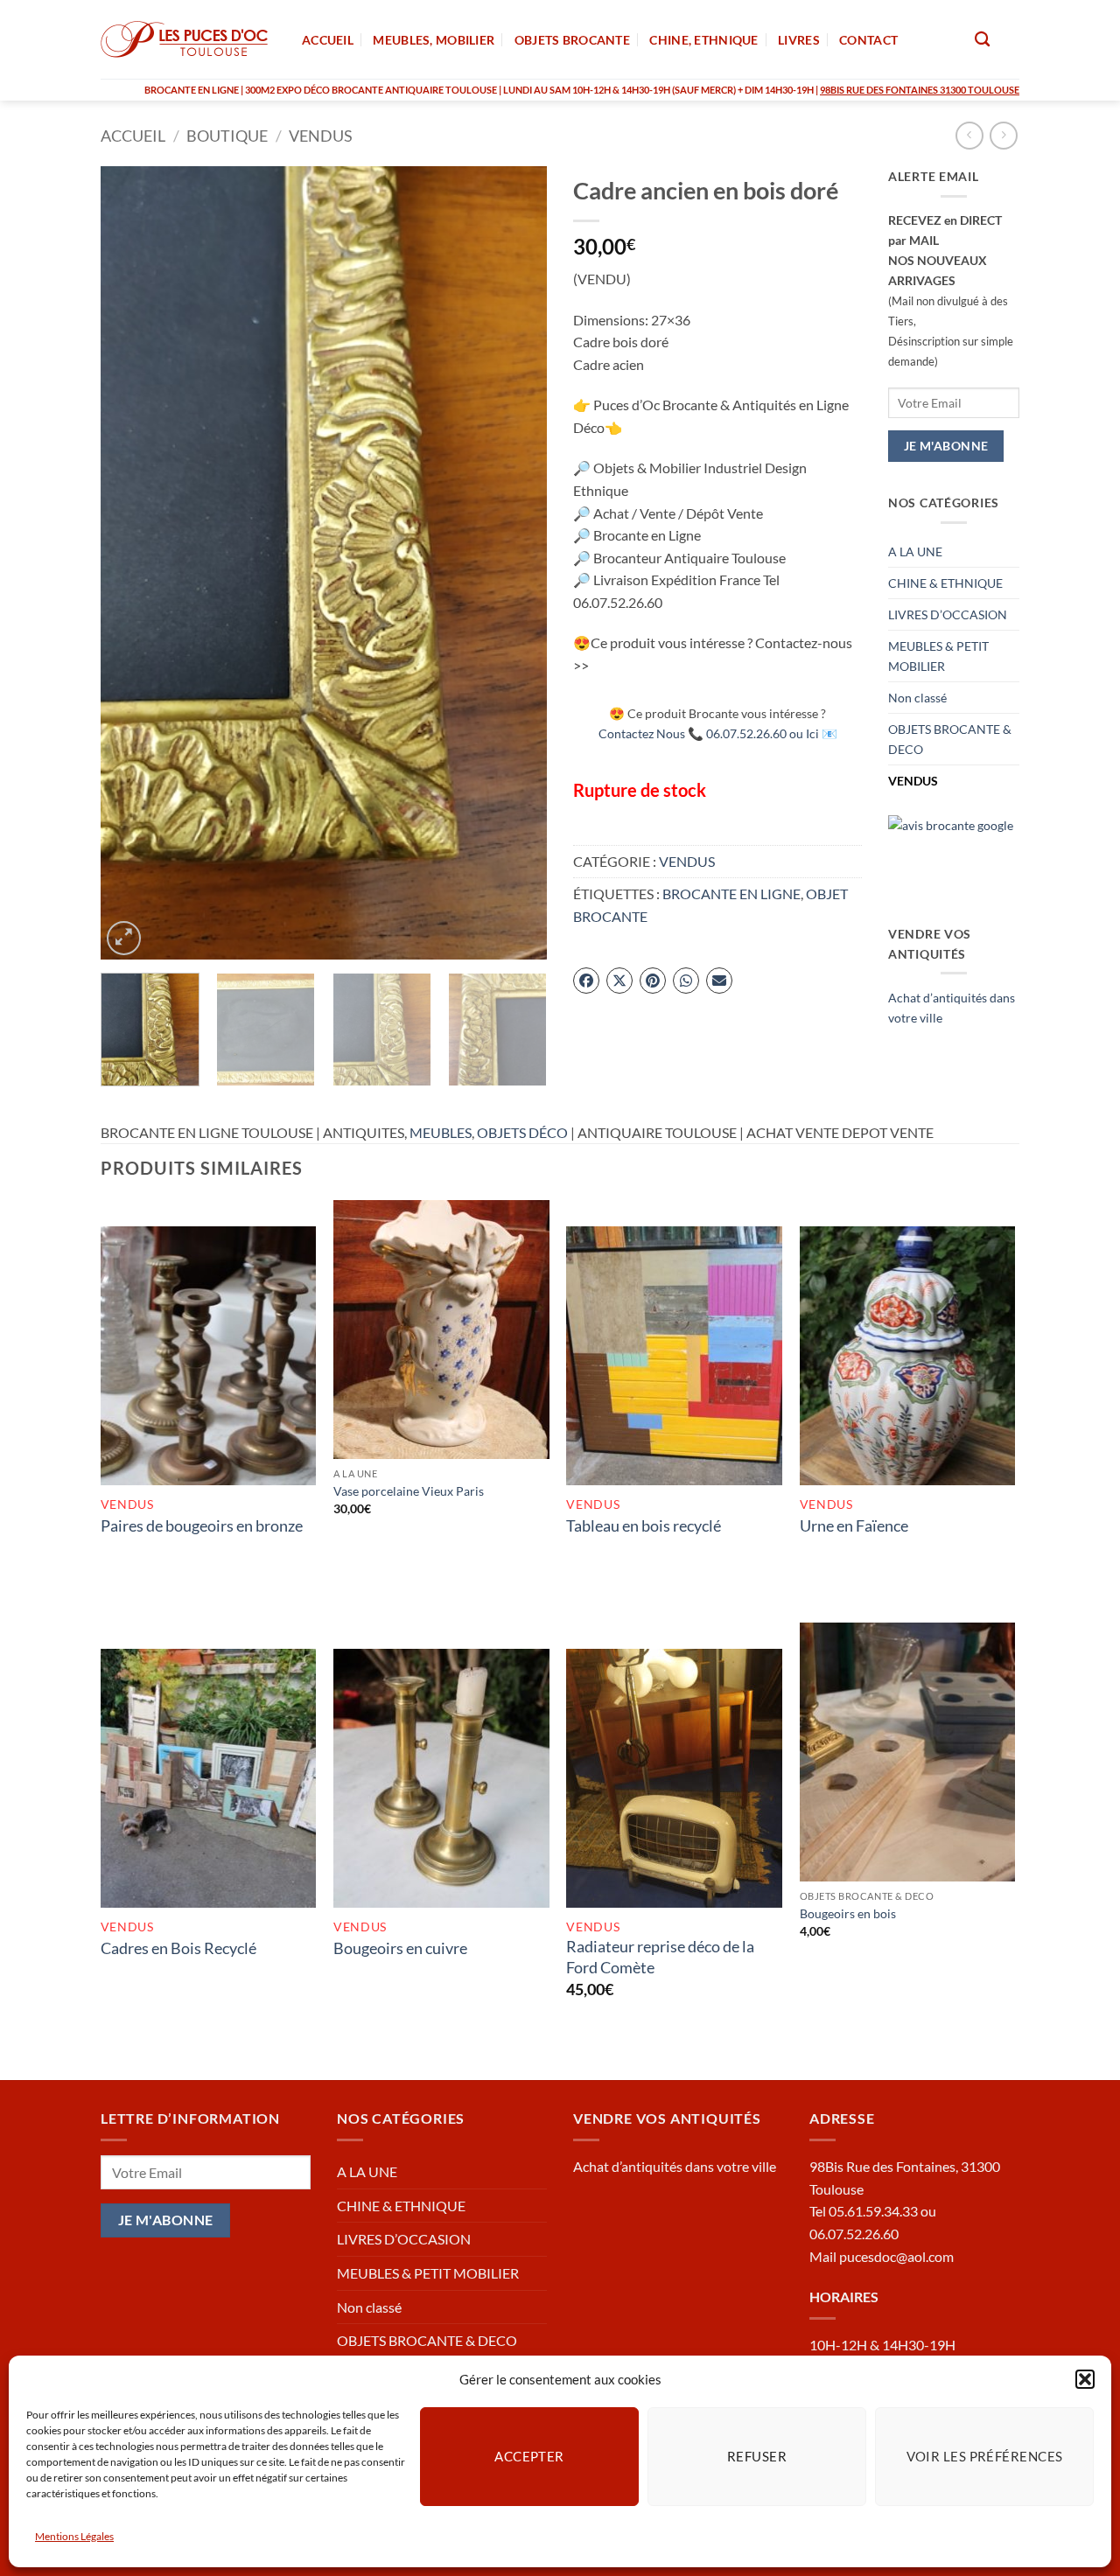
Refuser (757, 2456)
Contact (868, 40)
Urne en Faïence (854, 1525)
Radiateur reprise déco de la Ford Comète (660, 1956)
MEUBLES (441, 1132)
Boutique (227, 136)
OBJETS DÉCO (522, 1132)
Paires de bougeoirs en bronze (202, 1525)
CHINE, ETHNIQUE (703, 40)
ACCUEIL (328, 40)
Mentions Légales (74, 2536)
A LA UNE (915, 552)
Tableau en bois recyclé (644, 1525)
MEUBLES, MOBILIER (434, 40)
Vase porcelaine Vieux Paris (409, 1491)
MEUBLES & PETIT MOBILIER (938, 656)
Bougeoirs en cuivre (400, 1948)
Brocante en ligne (731, 894)
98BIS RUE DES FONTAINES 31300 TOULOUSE (920, 90)
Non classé (917, 698)
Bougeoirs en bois (848, 1913)
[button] (1085, 2379)
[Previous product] (1003, 135)
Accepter (529, 2456)
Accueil (133, 136)
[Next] (516, 563)
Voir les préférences (985, 2456)
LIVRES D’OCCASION (948, 614)
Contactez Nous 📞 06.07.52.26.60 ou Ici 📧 (718, 733)
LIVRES (799, 40)
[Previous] (131, 563)
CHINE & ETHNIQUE (945, 583)
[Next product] (969, 135)
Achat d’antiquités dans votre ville (675, 2166)
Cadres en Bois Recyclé (178, 1948)
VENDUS (321, 136)
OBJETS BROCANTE (572, 40)
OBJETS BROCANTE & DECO (950, 739)
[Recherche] (982, 40)
